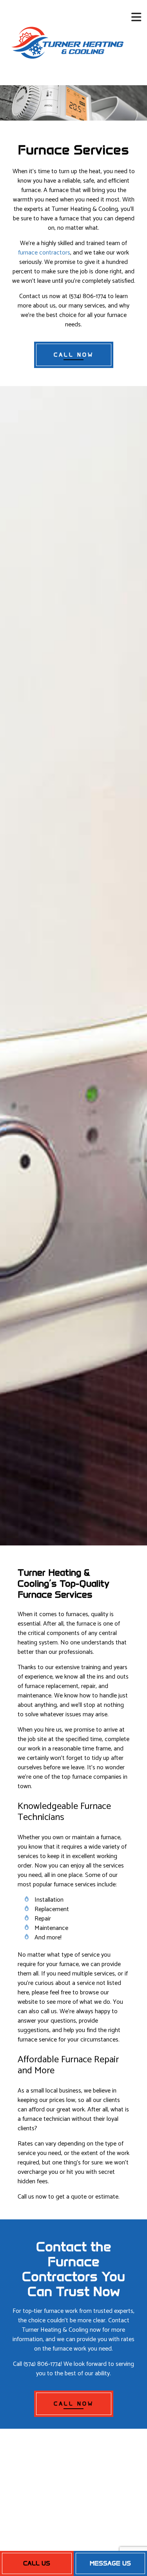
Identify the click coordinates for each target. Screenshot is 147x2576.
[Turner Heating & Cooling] (67, 42)
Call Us (37, 2563)
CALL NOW (74, 355)
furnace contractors (44, 253)
